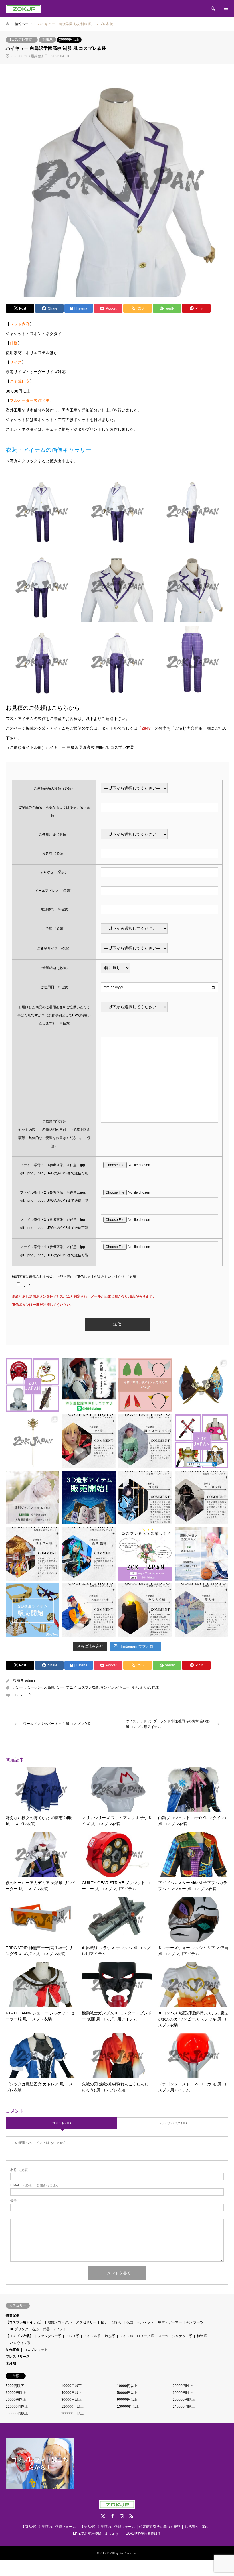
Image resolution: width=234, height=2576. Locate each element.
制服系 (47, 40)
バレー (18, 1687)
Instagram (122, 2516)
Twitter (103, 2516)
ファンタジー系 (49, 2336)
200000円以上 (72, 2413)
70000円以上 (16, 2400)
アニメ (71, 1687)
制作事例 (13, 2350)
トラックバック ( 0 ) (173, 2123)
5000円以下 (15, 2386)
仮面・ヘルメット (140, 2322)
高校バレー (56, 1687)
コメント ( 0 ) (61, 2123)
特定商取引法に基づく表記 (160, 2527)
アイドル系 (92, 2336)
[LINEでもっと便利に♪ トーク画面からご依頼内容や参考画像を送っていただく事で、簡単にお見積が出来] (89, 1385)
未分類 (11, 2363)
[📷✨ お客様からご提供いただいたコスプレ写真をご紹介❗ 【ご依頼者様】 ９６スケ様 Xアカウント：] (33, 1554)
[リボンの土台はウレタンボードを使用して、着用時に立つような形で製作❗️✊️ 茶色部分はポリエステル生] (202, 1385)
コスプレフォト (36, 2350)
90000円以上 (127, 2400)
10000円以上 (127, 2386)
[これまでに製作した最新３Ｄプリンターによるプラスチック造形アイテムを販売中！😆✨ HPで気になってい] (145, 1385)
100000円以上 (184, 2400)
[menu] (225, 9)
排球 (155, 1687)
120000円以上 (72, 2406)
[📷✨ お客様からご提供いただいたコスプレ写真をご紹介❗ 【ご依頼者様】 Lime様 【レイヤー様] (89, 1441)
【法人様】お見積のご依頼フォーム (108, 2527)
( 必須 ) (20, 2170)
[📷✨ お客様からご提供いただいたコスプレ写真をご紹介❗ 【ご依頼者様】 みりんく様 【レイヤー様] (145, 1610)
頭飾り (117, 2322)
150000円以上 (17, 2413)
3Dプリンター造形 (24, 2329)
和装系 (202, 2336)
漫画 (135, 1687)
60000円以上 (183, 2393)
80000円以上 (71, 2400)
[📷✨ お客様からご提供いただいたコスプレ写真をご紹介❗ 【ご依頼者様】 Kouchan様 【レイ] (89, 1610)
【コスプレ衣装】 (22, 40)
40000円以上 (71, 2393)
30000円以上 (69, 40)
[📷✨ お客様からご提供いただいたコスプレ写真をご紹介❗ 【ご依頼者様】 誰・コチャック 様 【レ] (145, 1441)
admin (30, 1680)
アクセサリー (86, 2322)
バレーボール (35, 1687)
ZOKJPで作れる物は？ (144, 2534)
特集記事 (13, 2315)
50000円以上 (127, 2393)
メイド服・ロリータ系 (137, 2336)
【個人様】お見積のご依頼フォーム (49, 2527)
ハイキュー (121, 1687)
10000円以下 (71, 2386)
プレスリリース (18, 2357)
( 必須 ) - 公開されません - (35, 2185)
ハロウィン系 (20, 2343)
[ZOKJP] (24, 9)
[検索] (213, 9)
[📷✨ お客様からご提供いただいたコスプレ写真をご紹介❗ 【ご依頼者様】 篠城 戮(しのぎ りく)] (89, 1554)
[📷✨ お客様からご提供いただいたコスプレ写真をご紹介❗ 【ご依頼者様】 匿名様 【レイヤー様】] (202, 1610)
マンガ (106, 1687)
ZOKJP (104, 2553)
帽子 (104, 2322)
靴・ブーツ (195, 2322)
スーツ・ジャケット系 (175, 2336)
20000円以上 (183, 2386)
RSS (131, 2516)
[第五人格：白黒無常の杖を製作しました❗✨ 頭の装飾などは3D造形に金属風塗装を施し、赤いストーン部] (33, 1441)
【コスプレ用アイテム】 (25, 2322)
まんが (145, 1687)
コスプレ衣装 (88, 1687)
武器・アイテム (55, 2329)
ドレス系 (72, 2336)
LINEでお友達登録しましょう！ (97, 2534)
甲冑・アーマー (170, 2322)
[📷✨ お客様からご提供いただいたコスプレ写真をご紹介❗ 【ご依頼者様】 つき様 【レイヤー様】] (145, 1498)
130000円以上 (128, 2406)
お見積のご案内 (197, 2527)
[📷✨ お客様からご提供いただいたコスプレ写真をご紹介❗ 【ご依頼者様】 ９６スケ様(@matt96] (202, 1498)
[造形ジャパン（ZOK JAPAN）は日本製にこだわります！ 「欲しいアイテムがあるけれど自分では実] (33, 1385)
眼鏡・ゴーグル (60, 2322)
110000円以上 (17, 2406)
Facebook (112, 2516)
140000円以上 (184, 2406)
